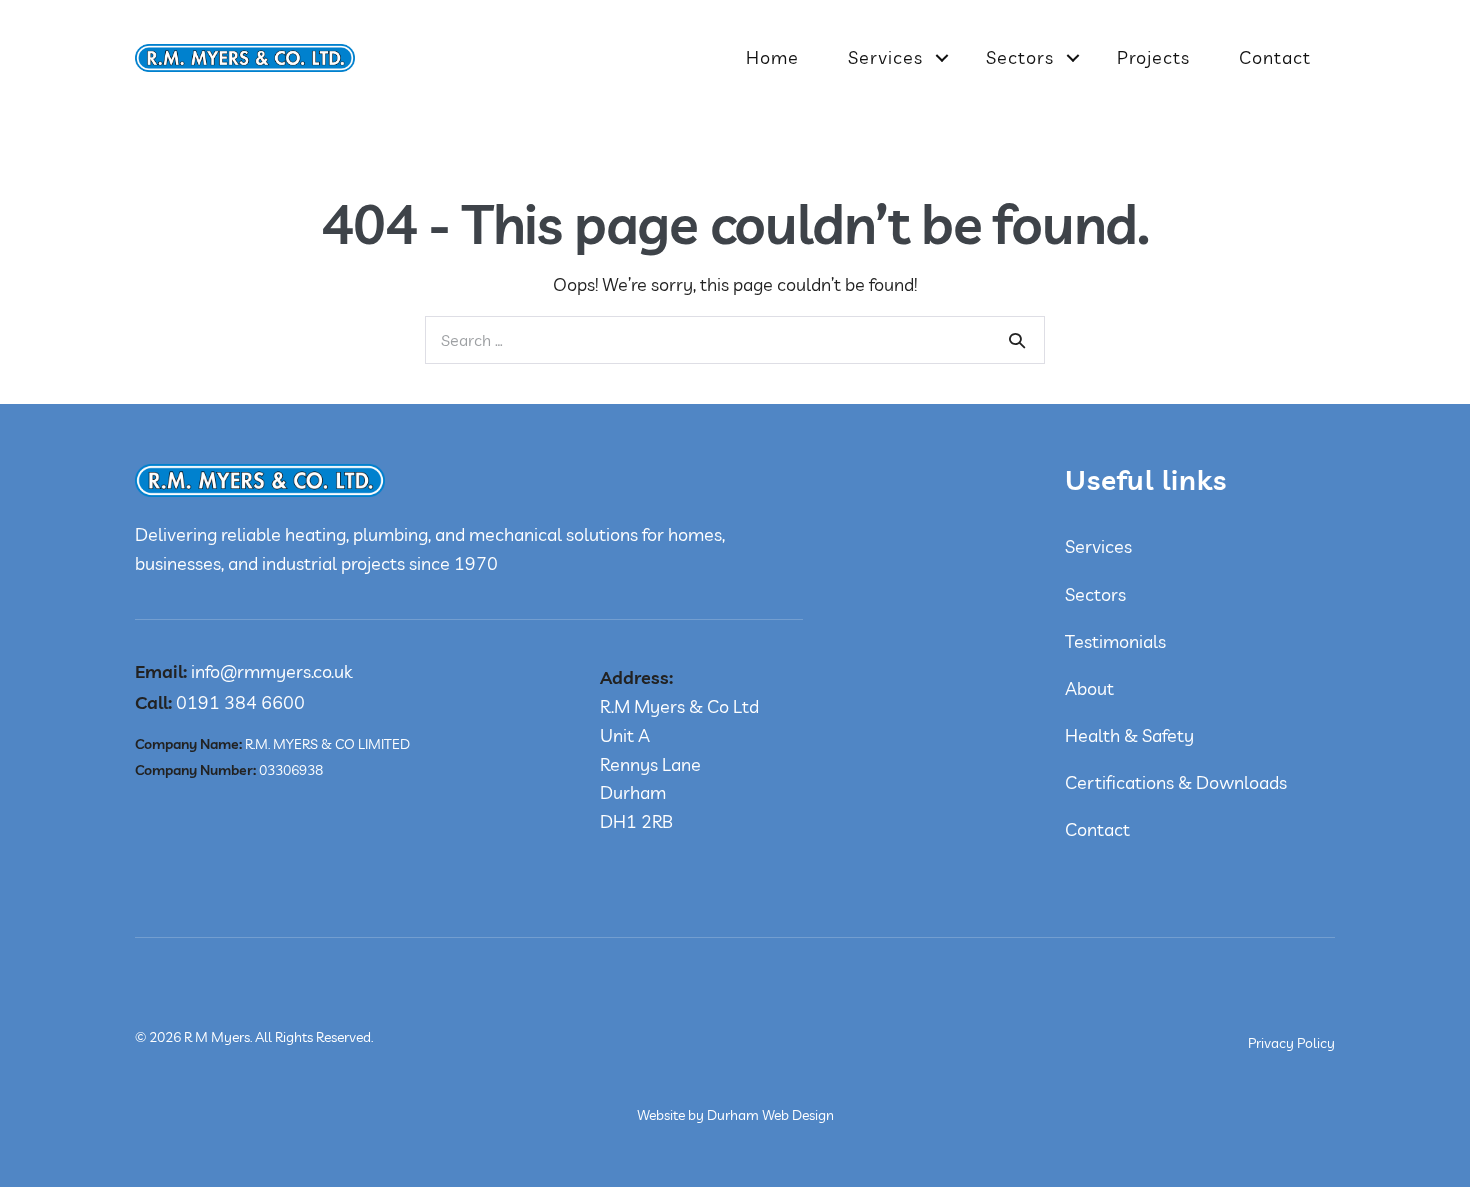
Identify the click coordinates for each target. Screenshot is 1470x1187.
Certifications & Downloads (1176, 782)
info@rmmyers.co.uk (243, 671)
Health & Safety (1129, 735)
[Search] (1017, 340)
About (1089, 688)
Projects (1153, 57)
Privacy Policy (1291, 1043)
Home (772, 57)
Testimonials (1115, 641)
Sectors (1020, 57)
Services (885, 57)
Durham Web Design (770, 1115)
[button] (942, 58)
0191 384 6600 (220, 702)
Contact (1275, 57)
